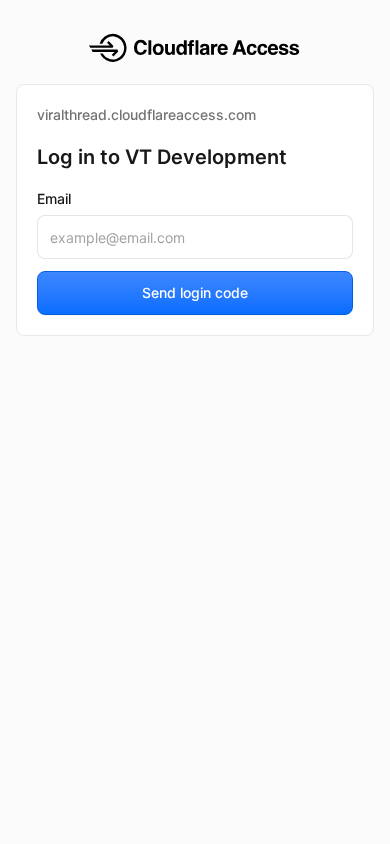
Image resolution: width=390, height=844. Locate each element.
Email (54, 198)
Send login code (195, 292)
